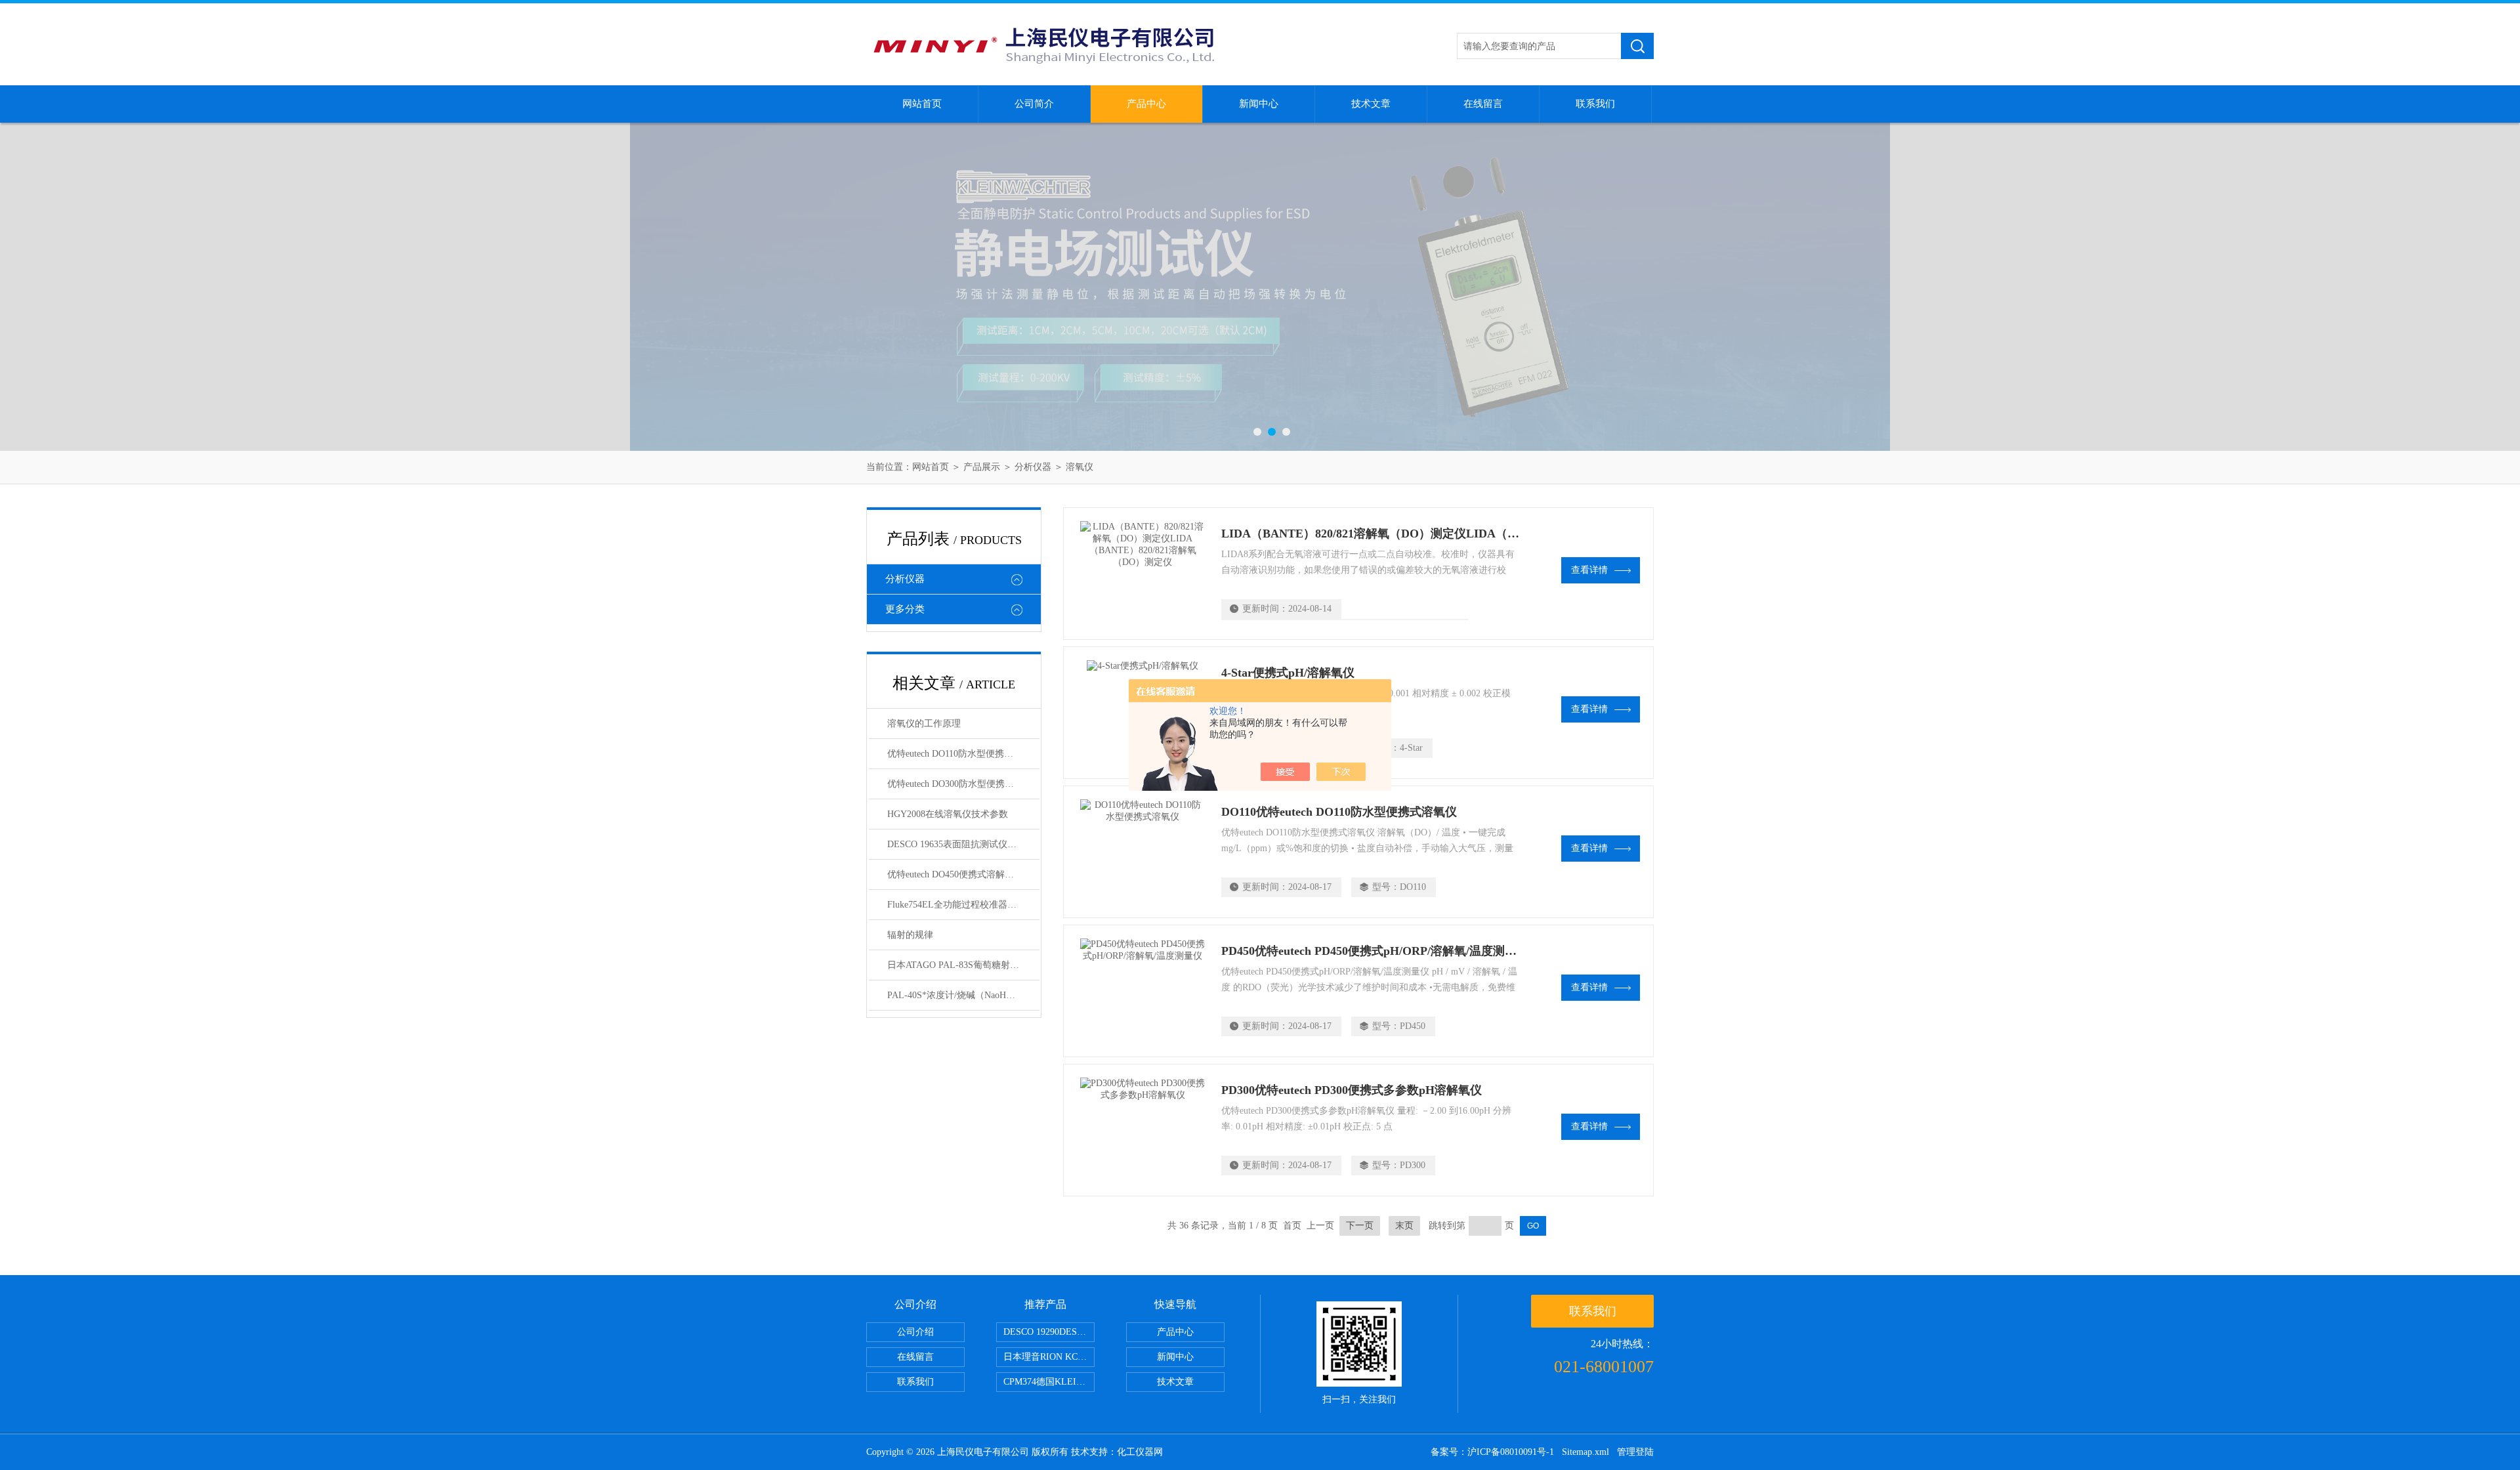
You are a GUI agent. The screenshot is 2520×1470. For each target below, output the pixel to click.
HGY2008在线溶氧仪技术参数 (948, 814)
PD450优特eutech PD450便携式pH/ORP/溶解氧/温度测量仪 (1375, 951)
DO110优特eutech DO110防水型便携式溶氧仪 (1339, 812)
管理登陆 (1635, 1452)
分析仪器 (1033, 467)
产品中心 (1146, 104)
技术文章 (1371, 104)
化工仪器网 (1140, 1452)
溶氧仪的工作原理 (924, 724)
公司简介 (1034, 104)
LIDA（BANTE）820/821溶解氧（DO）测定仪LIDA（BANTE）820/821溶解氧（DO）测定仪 (1466, 534)
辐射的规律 (910, 935)
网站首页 (922, 104)
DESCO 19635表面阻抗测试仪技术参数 (963, 844)
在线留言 (1483, 104)
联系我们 (1595, 104)
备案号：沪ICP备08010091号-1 (1492, 1452)
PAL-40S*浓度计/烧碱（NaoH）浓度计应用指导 (963, 995)
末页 (1404, 1226)
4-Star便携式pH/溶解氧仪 (1288, 673)
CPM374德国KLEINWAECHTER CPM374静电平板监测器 (1049, 1382)
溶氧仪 (1080, 467)
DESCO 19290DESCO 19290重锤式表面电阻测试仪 (1049, 1332)
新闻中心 (1259, 104)
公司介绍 (915, 1332)
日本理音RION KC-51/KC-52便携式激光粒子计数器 (1049, 1357)
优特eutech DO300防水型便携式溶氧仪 (963, 784)
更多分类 (905, 609)
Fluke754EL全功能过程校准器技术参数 (963, 905)
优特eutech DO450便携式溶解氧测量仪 (963, 874)
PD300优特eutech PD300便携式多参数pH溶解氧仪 (1352, 1090)
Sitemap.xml (1585, 1452)
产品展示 (982, 467)
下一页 (1360, 1226)
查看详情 (1589, 570)
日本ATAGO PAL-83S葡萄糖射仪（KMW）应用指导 (963, 965)
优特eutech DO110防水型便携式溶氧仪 (963, 754)
